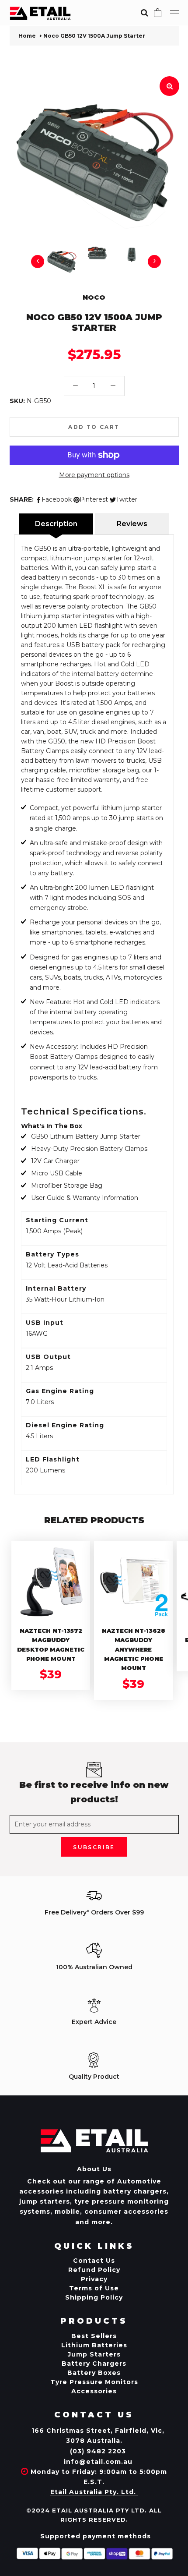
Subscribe (94, 1847)
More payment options (94, 475)
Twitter (127, 499)
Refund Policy (94, 2270)
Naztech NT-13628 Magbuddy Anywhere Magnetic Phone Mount (134, 1649)
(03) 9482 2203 (98, 2451)
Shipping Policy (94, 2297)
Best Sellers (94, 2336)
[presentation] (38, 262)
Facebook (57, 499)
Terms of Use (94, 2288)
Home (27, 36)
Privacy (94, 2279)
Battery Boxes (94, 2373)
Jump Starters (94, 2354)
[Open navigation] (174, 13)
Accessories (94, 2391)
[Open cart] (158, 13)
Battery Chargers (94, 2364)
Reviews (132, 524)
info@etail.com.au (98, 2462)
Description (56, 524)
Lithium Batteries (94, 2345)
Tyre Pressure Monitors (94, 2382)
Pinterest (94, 499)
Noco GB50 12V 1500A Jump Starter (94, 36)
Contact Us (94, 2261)
